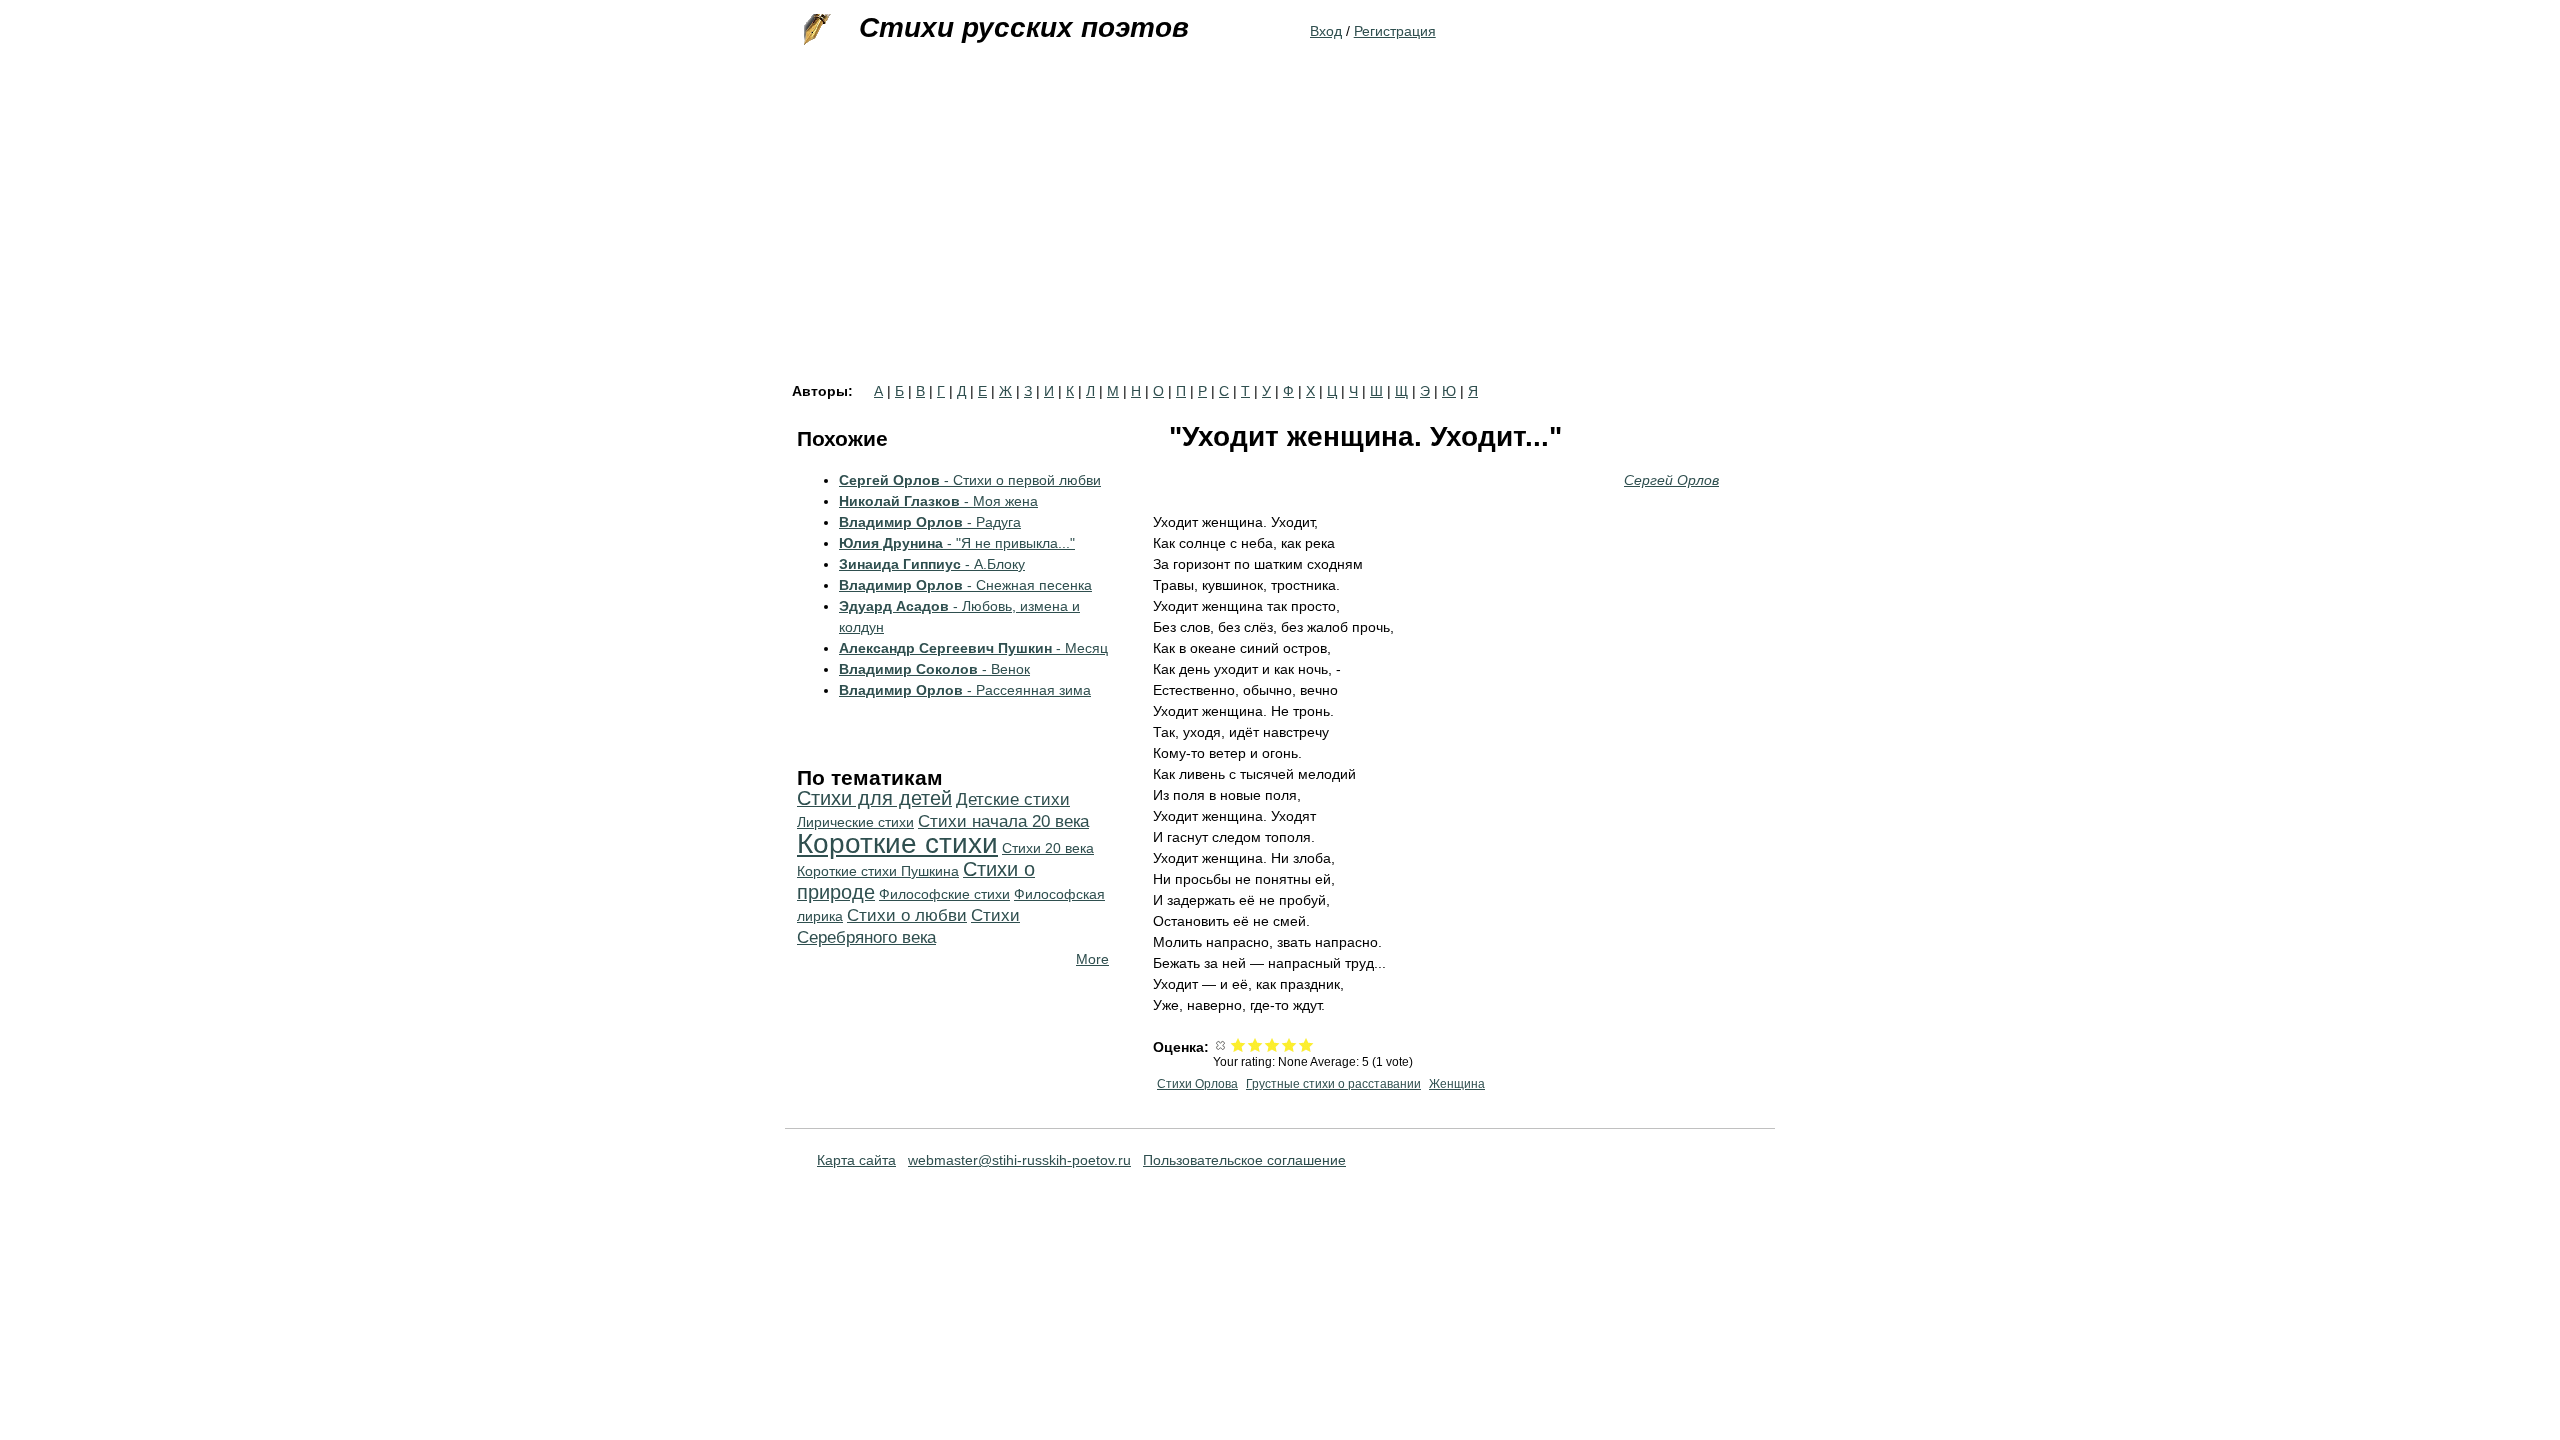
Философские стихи (944, 894)
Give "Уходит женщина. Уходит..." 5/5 (1306, 1044)
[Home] (815, 30)
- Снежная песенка (965, 585)
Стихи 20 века (1048, 848)
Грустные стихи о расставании (1333, 1084)
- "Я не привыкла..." (957, 543)
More (1092, 959)
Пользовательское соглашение (1244, 1160)
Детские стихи (1013, 799)
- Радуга (930, 522)
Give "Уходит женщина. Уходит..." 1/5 (1238, 1044)
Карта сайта (856, 1160)
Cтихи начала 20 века (1003, 821)
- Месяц (973, 648)
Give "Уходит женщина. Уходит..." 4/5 (1289, 1044)
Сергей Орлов (1671, 480)
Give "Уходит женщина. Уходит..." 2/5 (1255, 1044)
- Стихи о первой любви (970, 480)
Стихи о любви (907, 915)
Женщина (1457, 1084)
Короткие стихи (897, 843)
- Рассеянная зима (965, 690)
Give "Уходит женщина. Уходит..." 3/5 (1272, 1044)
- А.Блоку (932, 564)
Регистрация (1395, 31)
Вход (1326, 31)
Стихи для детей (874, 798)
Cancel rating (1221, 1044)
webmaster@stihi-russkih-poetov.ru (1019, 1160)
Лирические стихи (855, 822)
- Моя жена (938, 501)
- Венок (934, 669)
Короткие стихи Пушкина (878, 871)
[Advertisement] (1280, 234)
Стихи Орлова (1197, 1084)
